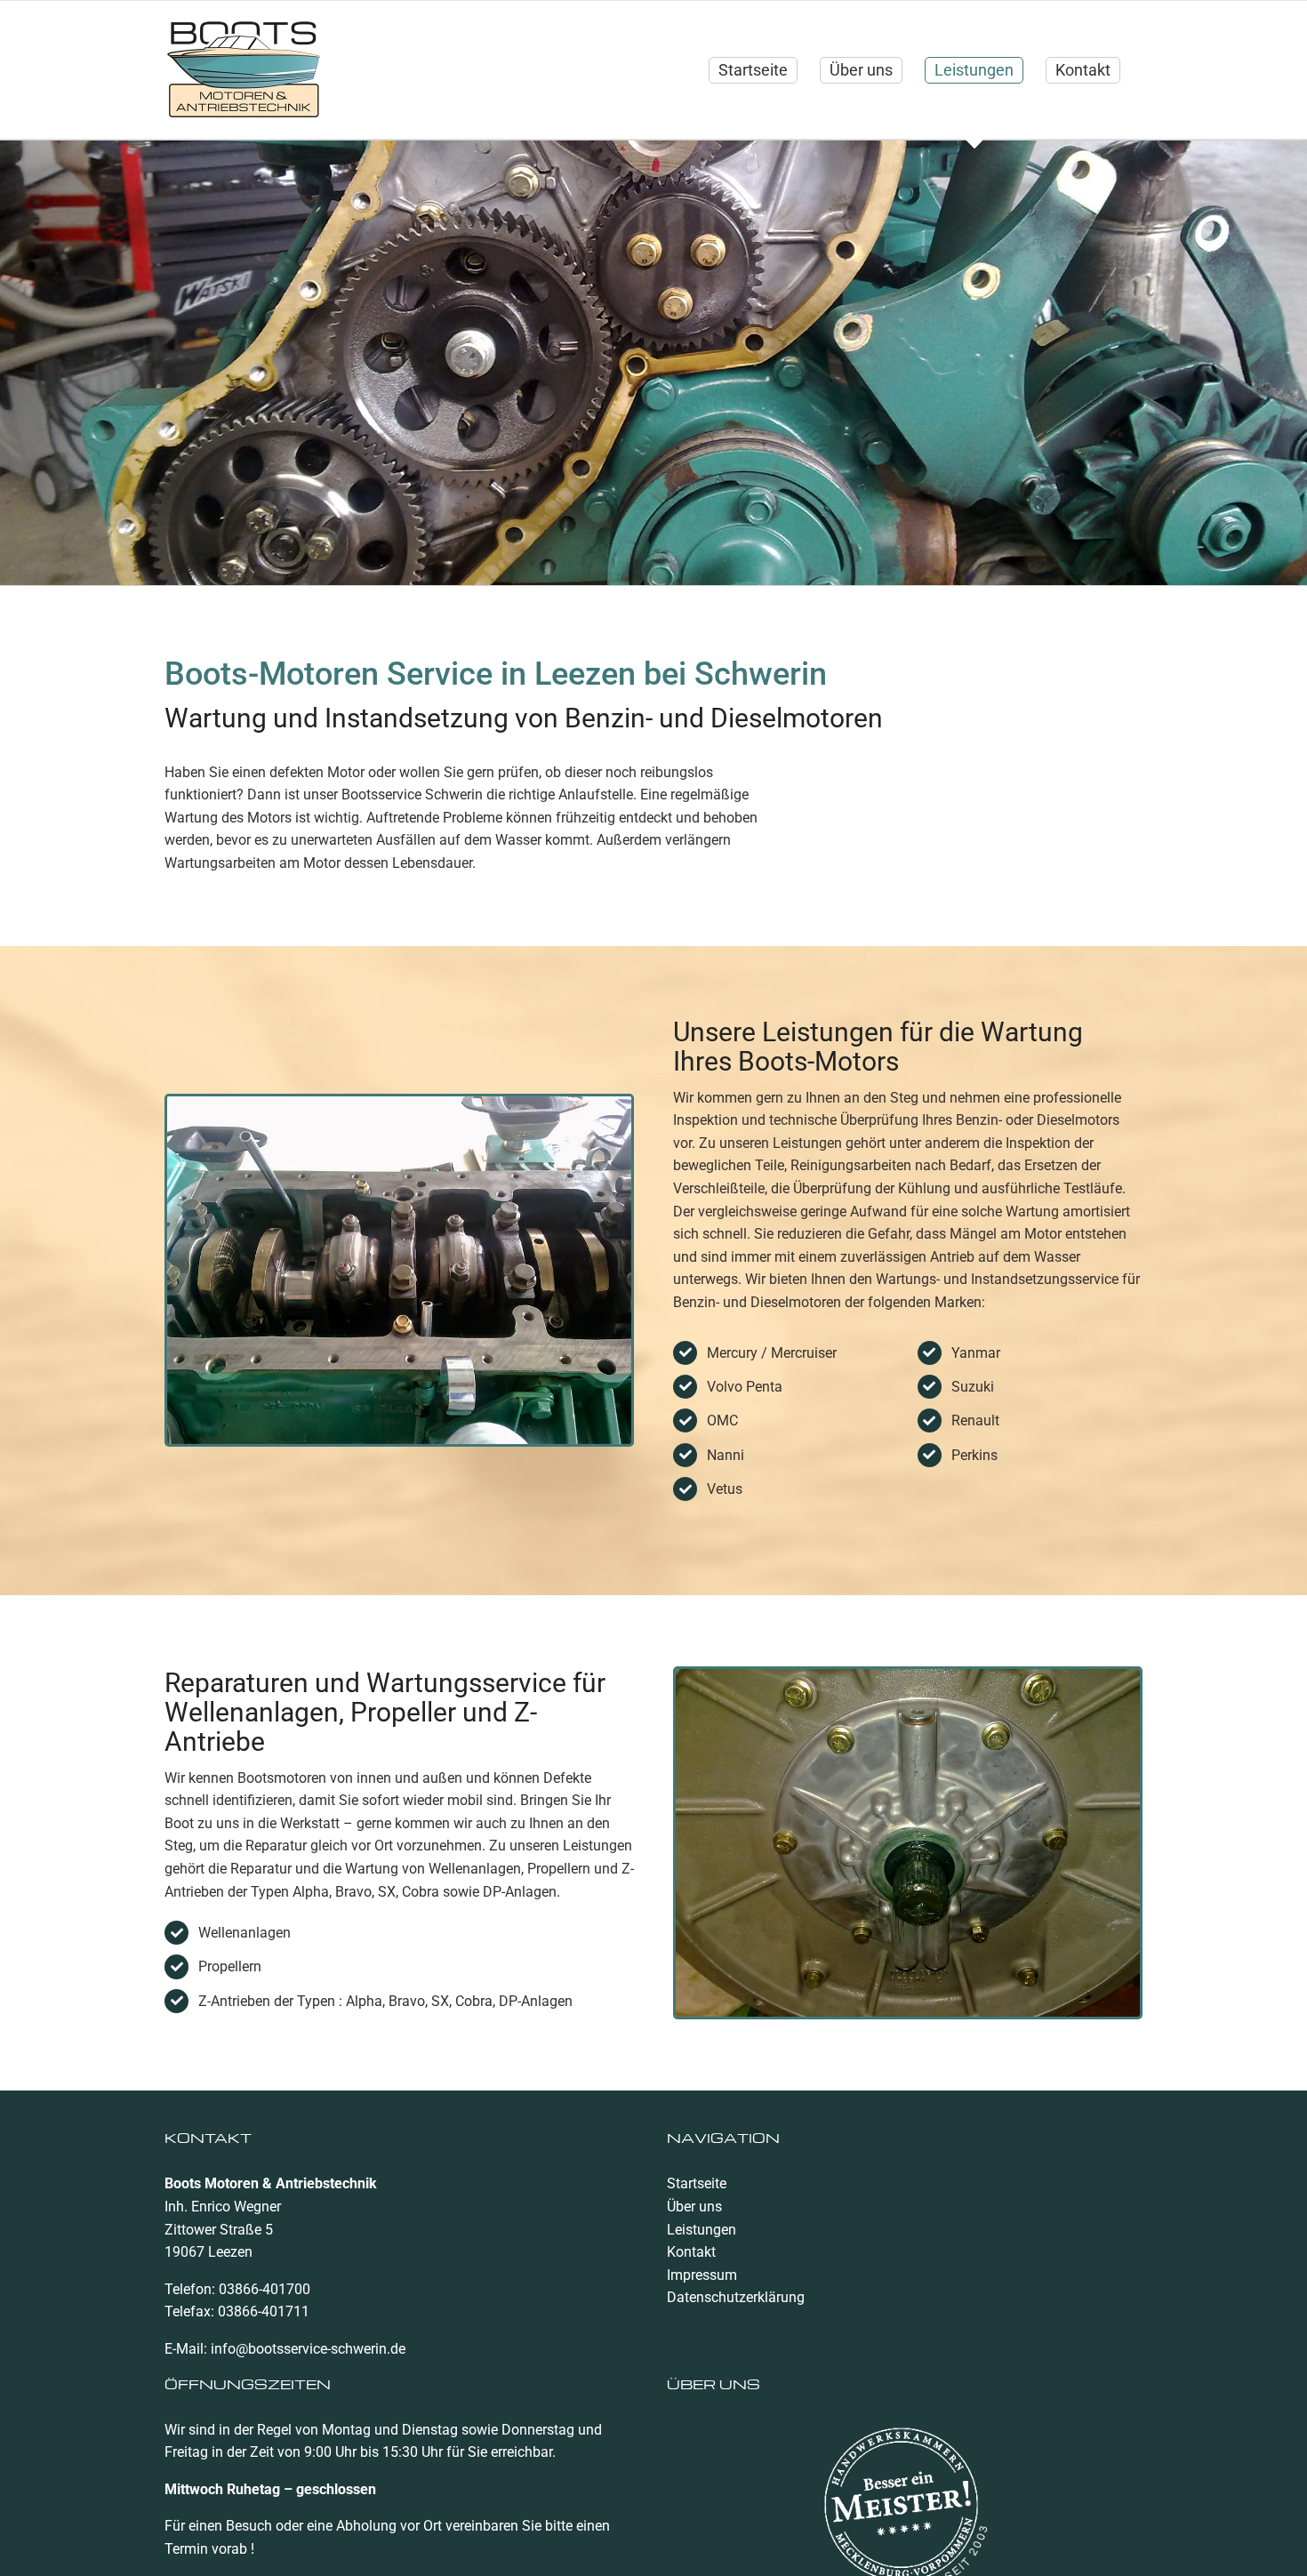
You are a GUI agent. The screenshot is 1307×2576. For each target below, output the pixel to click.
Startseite (697, 2183)
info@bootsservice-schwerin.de (308, 2349)
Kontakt (691, 2252)
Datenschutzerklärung (736, 2297)
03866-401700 (265, 2289)
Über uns (694, 2207)
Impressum (702, 2275)
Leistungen (702, 2230)
